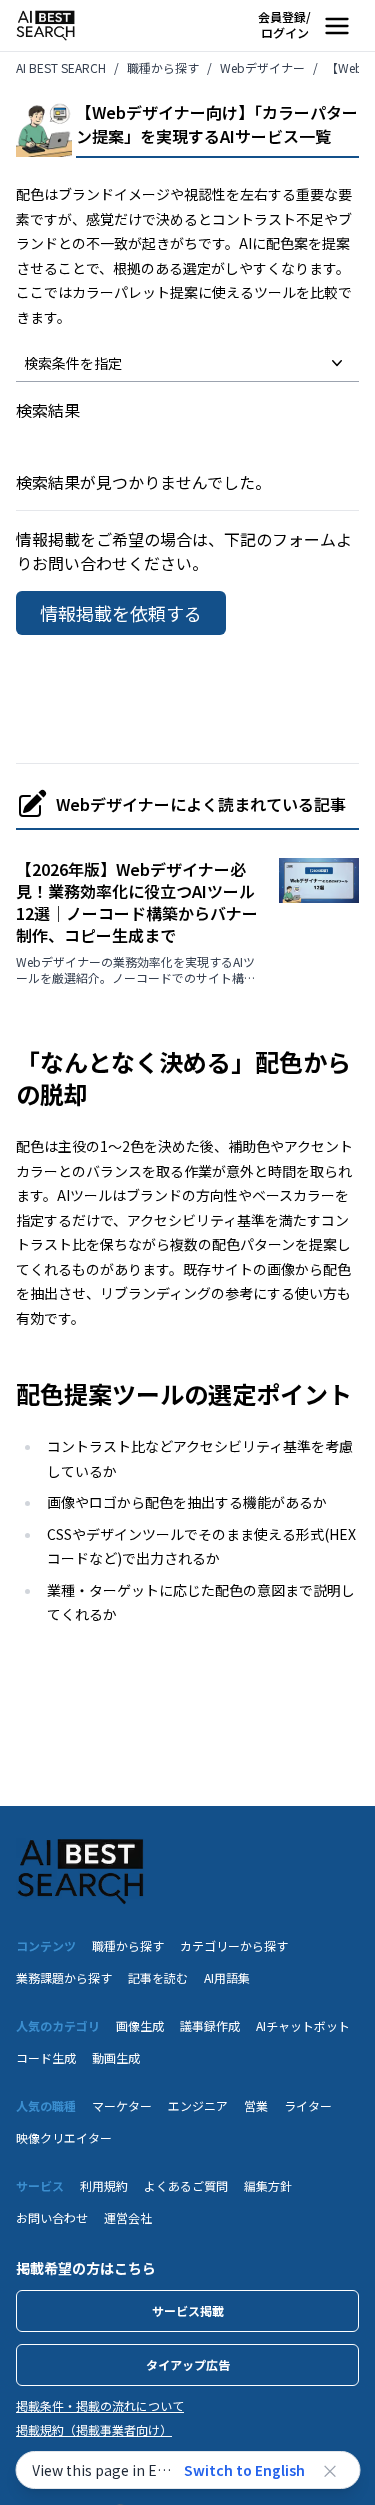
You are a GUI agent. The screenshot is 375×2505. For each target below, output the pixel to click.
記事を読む (158, 1977)
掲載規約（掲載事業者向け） (94, 2430)
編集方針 (268, 2185)
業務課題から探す (64, 1977)
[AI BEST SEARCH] (45, 25)
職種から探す (128, 1945)
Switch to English (244, 2470)
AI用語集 (227, 1977)
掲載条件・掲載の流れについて (100, 2406)
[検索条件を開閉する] (337, 363)
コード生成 (46, 2057)
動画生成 (116, 2057)
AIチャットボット (303, 2025)
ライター (308, 2105)
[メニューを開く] (337, 26)
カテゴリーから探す (234, 1945)
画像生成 (140, 2025)
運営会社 (128, 2217)
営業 (256, 2105)
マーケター (122, 2105)
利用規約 (104, 2185)
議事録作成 (210, 2025)
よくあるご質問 (186, 2185)
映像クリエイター (64, 2137)
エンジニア (198, 2105)
